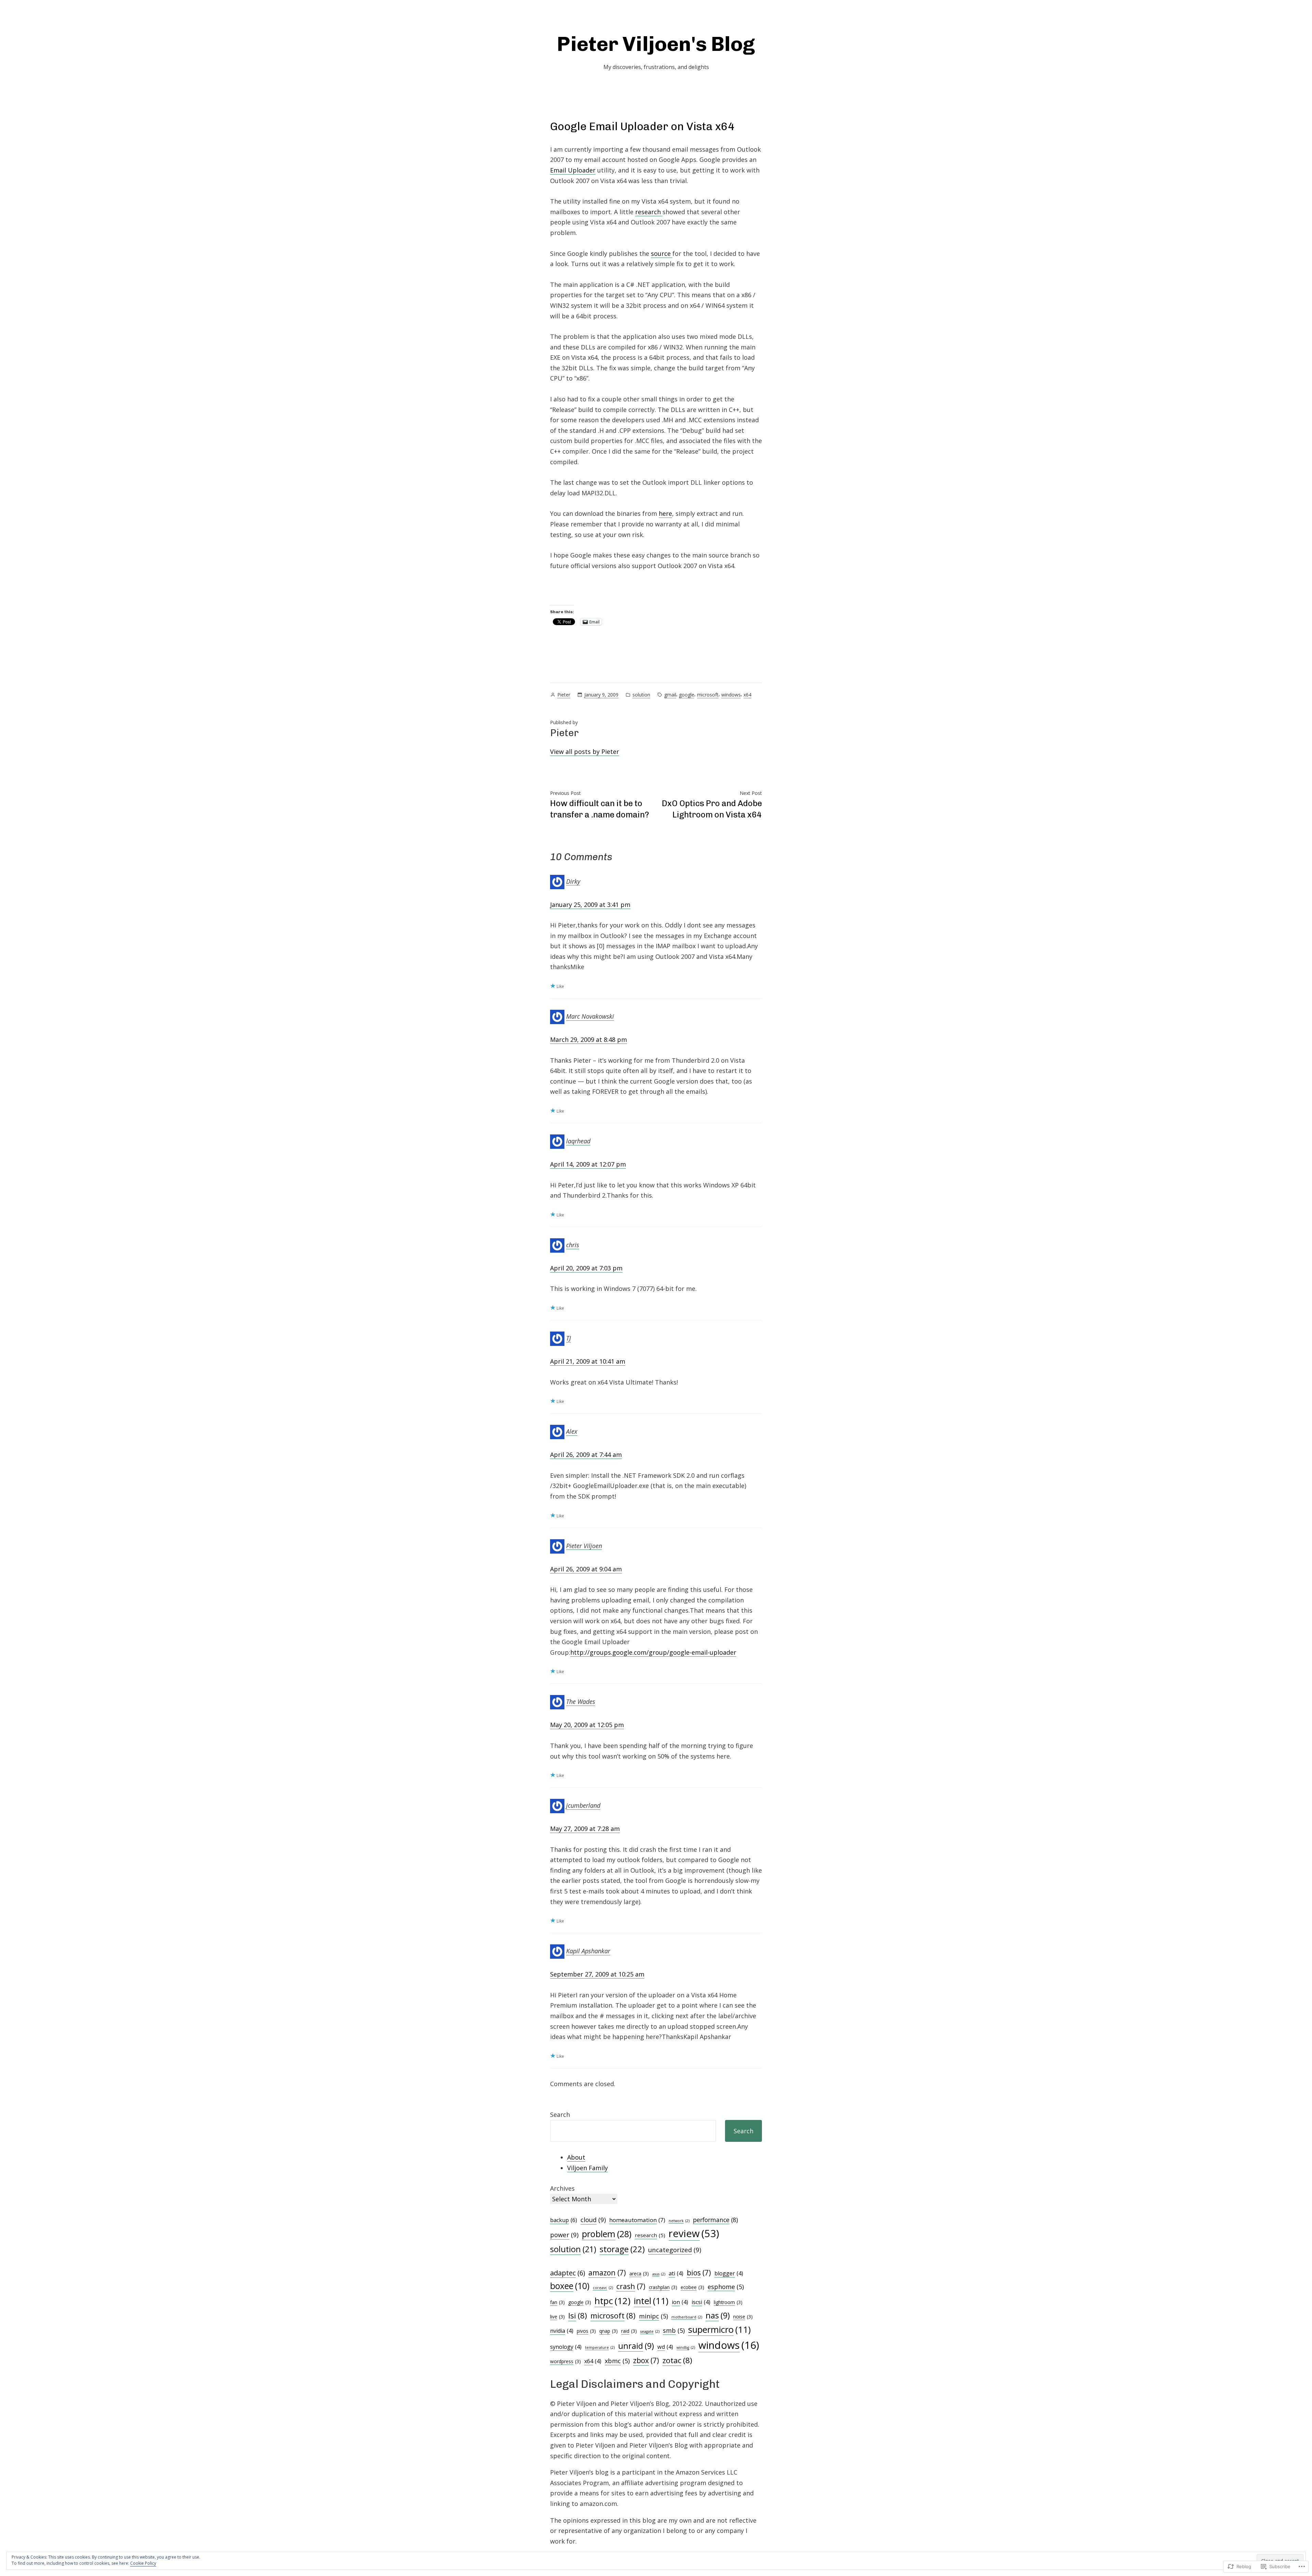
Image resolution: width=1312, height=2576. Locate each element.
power (564, 2235)
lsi (578, 2316)
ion (680, 2302)
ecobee (692, 2287)
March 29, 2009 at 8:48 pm (589, 1039)
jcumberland (583, 1805)
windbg (686, 2347)
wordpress (565, 2361)
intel (651, 2301)
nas (718, 2315)
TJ (569, 1338)
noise (743, 2317)
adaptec (568, 2273)
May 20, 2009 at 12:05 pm (587, 1725)
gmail (670, 695)
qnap (609, 2331)
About (576, 2157)
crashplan (663, 2287)
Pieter (564, 695)
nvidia (562, 2331)
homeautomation (637, 2220)
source (662, 253)
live (557, 2317)
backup (564, 2220)
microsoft (708, 695)
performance (715, 2220)
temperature (600, 2347)
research (649, 212)
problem (607, 2234)
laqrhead (578, 1141)
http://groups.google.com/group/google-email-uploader (653, 1652)
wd (665, 2347)
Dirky (573, 881)
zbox (646, 2360)
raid (629, 2331)
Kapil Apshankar (588, 1951)
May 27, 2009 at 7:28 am (585, 1829)
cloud (593, 2220)
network (679, 2221)
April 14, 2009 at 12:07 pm (588, 1164)
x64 (747, 695)
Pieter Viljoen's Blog (656, 44)
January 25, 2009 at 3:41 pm (590, 905)
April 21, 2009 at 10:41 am (588, 1361)
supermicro (719, 2330)
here (665, 513)
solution (641, 695)
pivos (586, 2331)
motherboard (687, 2317)
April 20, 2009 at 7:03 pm (586, 1268)
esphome (726, 2287)
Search (560, 2114)
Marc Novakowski (590, 1016)
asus (659, 2274)
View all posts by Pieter (585, 752)
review (694, 2233)
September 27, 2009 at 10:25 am (597, 1974)
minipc (653, 2316)
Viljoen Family (587, 2168)
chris (573, 1245)
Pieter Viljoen (584, 1545)
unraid (636, 2346)
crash (631, 2286)
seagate (650, 2331)
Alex (572, 1431)
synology (566, 2347)
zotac (677, 2360)
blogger (729, 2273)
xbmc (617, 2361)
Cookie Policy (143, 2563)
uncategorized (675, 2250)
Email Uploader (573, 170)
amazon (607, 2272)
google (687, 695)
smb (674, 2330)
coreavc (603, 2288)
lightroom (728, 2302)
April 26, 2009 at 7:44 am (586, 1455)
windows (731, 695)
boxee (570, 2286)
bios (699, 2272)
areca (639, 2274)
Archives (562, 2188)
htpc (612, 2301)
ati (676, 2273)
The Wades (581, 1702)
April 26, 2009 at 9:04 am (586, 1569)
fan (557, 2302)
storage (622, 2249)
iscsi (701, 2302)
